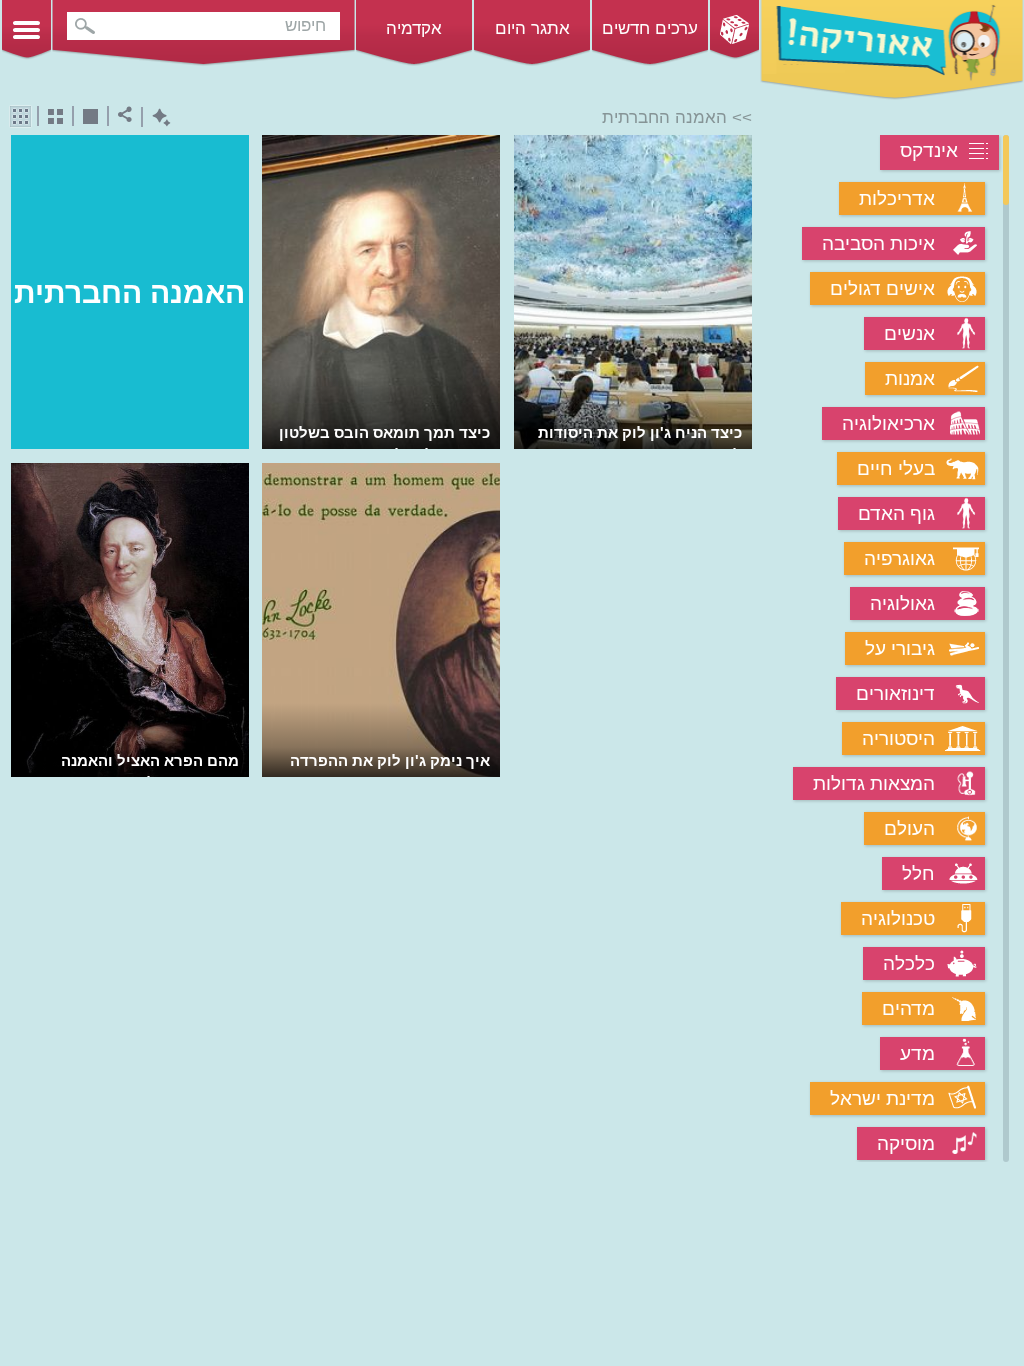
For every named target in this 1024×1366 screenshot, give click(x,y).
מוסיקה (906, 1143)
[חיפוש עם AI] (156, 117)
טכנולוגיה (898, 918)
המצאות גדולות (874, 783)
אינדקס (929, 150)
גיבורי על (900, 648)
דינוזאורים (895, 693)
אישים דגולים (882, 288)
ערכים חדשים (650, 28)
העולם (909, 828)
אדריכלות (897, 198)
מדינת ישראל (882, 1098)
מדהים (908, 1008)
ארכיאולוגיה (888, 423)
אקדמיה (414, 28)
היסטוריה (898, 738)
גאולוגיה (902, 603)
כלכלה (909, 963)
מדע (917, 1053)
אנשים (909, 333)
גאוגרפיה (899, 558)
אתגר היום (532, 28)
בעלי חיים (896, 468)
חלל (918, 873)
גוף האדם (896, 513)
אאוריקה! (892, 50)
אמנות (910, 378)
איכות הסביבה (878, 243)
